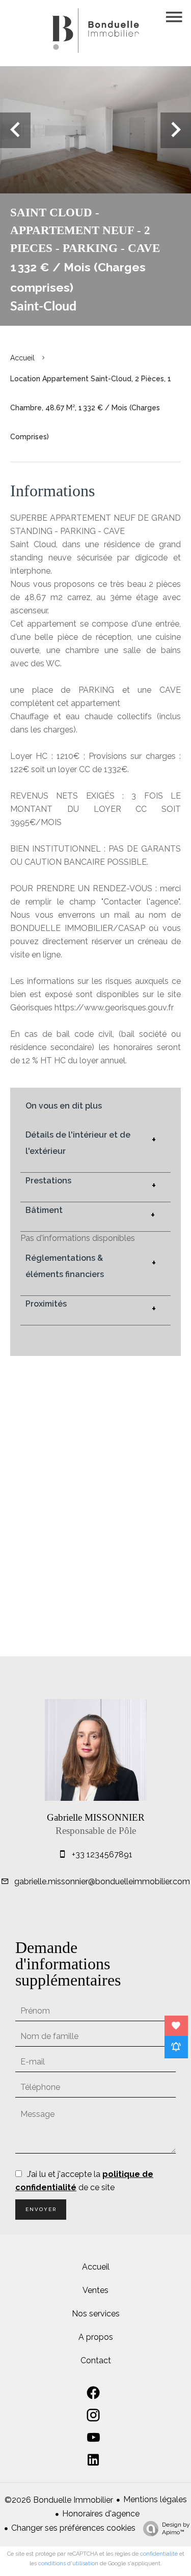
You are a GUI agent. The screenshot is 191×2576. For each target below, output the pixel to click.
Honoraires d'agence (101, 2514)
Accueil (22, 358)
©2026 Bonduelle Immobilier (59, 2500)
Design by (176, 2528)
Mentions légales (155, 2499)
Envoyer (41, 2209)
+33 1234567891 (102, 1855)
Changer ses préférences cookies (73, 2528)
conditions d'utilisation (68, 2564)
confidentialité (159, 2554)
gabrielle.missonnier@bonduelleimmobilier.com (102, 1881)
